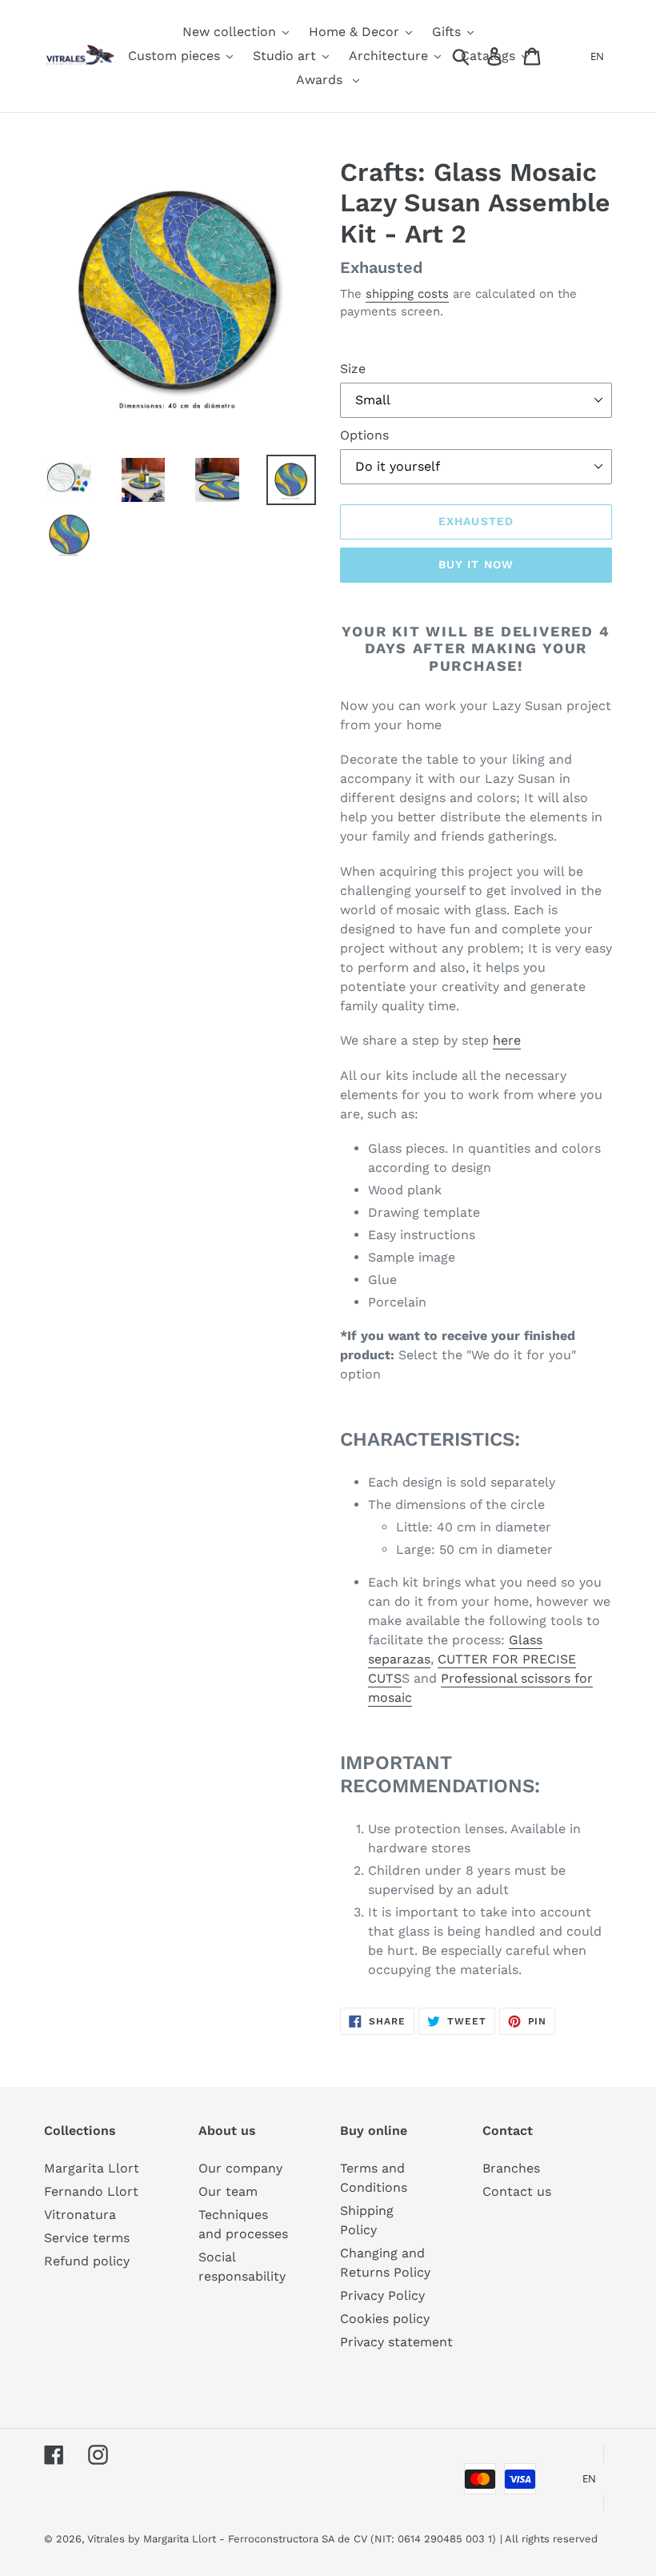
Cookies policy (385, 2319)
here (507, 1040)
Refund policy (87, 2261)
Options (364, 435)
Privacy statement (396, 2342)
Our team (228, 2191)
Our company (240, 2168)
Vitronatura (80, 2215)
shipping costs (407, 294)
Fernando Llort (91, 2191)
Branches (511, 2168)
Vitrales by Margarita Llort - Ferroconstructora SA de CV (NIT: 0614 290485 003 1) (292, 2539)
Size (353, 369)
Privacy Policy (382, 2295)
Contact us (517, 2191)
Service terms (87, 2238)
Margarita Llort (92, 2168)
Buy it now (476, 564)
